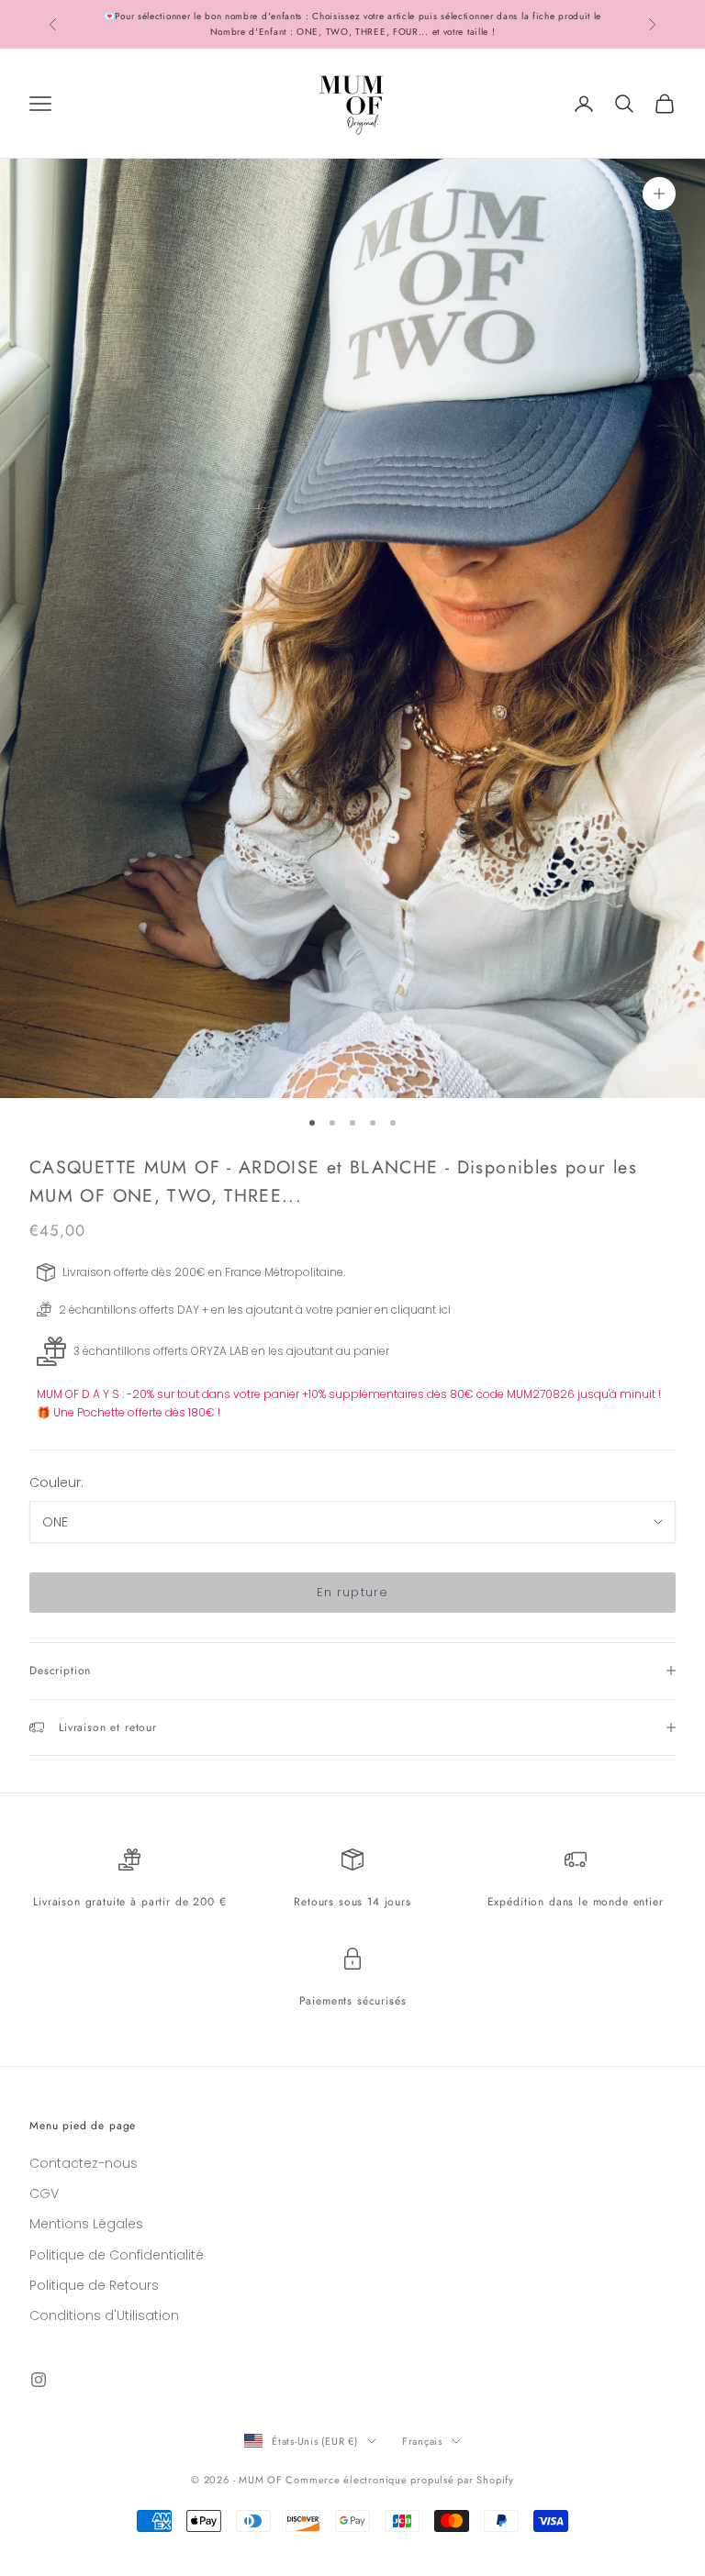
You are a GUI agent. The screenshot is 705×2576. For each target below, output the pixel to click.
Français (422, 2441)
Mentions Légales (86, 2224)
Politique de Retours (94, 2285)
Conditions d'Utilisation (104, 2315)
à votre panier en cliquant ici (373, 1310)
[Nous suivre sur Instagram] (39, 2380)
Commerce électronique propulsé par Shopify (399, 2480)
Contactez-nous (84, 2163)
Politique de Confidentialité (117, 2255)
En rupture (352, 1592)
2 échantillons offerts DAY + (134, 1310)
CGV (44, 2193)
